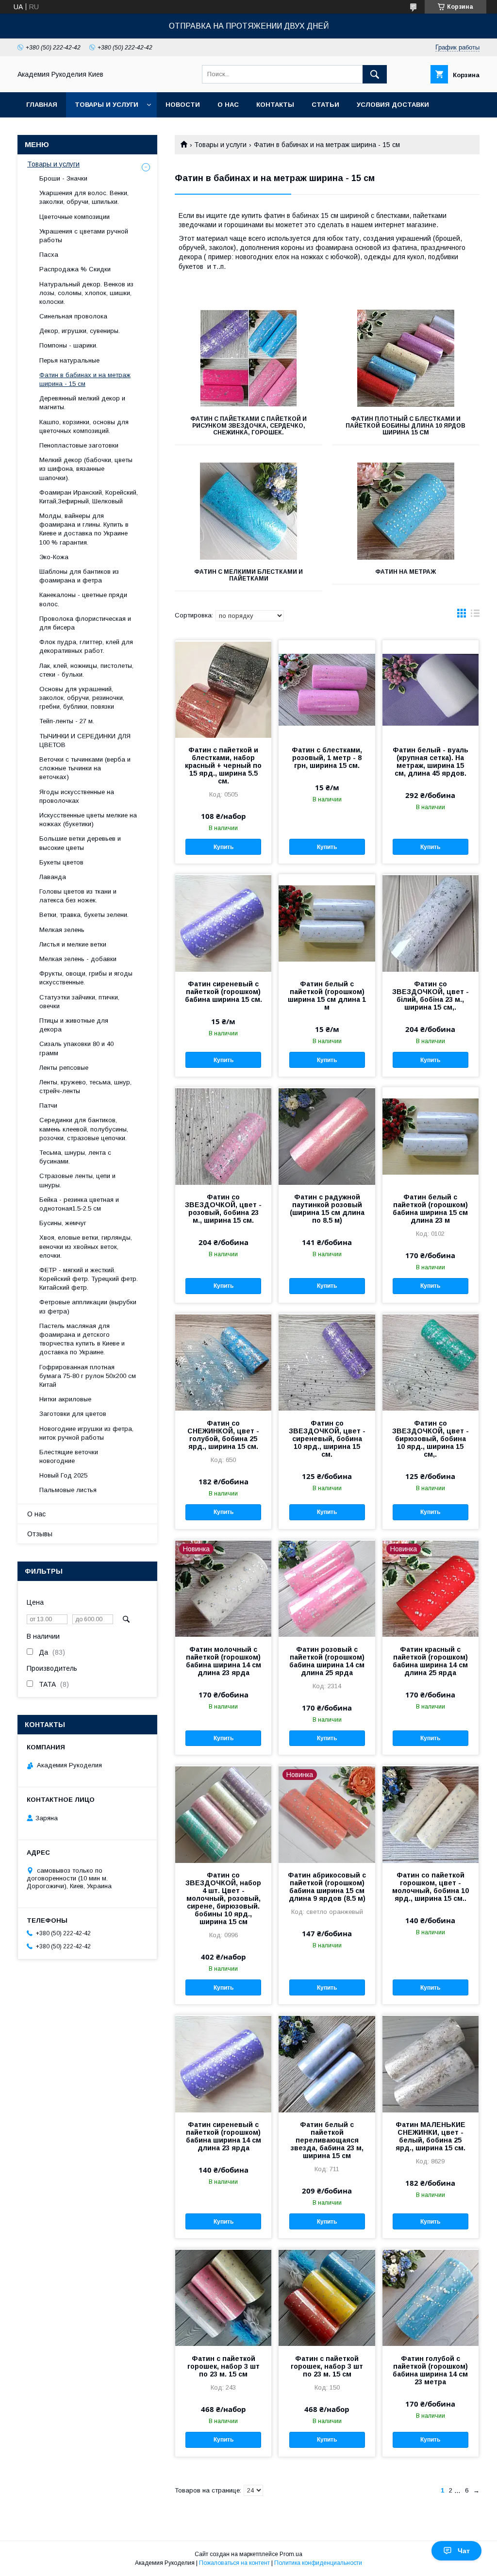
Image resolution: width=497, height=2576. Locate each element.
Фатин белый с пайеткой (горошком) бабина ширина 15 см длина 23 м (430, 1209)
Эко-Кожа (54, 557)
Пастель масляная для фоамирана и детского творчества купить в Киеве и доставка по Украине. (82, 1339)
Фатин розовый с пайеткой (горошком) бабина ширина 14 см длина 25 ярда (327, 1661)
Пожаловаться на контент (234, 2563)
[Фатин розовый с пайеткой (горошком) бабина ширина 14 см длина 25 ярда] (327, 1588)
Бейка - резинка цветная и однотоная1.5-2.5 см (79, 1204)
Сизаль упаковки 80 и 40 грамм (76, 1048)
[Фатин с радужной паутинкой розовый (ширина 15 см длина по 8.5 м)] (327, 1136)
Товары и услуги (107, 105)
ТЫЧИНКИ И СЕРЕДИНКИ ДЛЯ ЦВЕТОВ (85, 740)
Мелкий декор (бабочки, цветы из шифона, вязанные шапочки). (86, 469)
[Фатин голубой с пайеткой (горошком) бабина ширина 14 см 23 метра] (431, 2297)
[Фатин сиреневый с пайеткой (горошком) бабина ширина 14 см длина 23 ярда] (223, 2063)
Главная (42, 105)
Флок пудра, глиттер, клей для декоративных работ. (86, 646)
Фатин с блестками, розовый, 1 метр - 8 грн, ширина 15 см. (327, 758)
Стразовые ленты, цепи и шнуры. (77, 1180)
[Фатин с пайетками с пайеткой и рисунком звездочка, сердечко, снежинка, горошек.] (248, 358)
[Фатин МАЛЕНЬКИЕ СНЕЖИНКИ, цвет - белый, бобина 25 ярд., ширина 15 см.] (431, 2063)
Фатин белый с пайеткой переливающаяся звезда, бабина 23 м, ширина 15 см (327, 2140)
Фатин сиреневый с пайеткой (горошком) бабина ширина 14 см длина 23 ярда (224, 2136)
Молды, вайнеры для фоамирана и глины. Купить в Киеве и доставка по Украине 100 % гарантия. (84, 529)
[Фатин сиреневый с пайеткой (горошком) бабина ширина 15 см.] (223, 923)
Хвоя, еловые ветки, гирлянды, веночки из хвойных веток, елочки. (86, 1246)
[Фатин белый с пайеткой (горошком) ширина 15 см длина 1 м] (327, 923)
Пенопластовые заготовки (79, 445)
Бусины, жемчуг (63, 1223)
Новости (183, 105)
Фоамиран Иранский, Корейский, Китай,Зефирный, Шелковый (89, 497)
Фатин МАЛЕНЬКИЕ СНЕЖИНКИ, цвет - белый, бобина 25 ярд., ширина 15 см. (431, 2136)
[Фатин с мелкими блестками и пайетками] (248, 511)
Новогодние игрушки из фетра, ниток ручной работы (86, 1433)
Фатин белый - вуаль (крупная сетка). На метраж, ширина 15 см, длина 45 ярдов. (431, 762)
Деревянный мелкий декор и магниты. (82, 403)
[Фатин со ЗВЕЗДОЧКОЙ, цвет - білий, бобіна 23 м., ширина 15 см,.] (431, 923)
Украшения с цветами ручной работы (84, 236)
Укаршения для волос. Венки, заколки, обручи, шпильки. (84, 197)
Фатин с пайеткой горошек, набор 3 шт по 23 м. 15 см (224, 2366)
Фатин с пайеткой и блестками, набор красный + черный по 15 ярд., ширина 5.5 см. (223, 765)
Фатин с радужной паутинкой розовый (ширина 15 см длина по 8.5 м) (327, 1209)
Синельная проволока (73, 316)
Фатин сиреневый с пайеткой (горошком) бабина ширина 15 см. (224, 992)
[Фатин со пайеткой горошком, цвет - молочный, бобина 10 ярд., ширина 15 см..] (431, 1814)
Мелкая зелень (62, 930)
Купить (224, 847)
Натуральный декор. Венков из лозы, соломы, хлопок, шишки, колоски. (86, 293)
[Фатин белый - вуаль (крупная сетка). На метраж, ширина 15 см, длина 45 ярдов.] (431, 689)
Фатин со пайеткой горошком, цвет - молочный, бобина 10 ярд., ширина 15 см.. (431, 1887)
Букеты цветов (61, 862)
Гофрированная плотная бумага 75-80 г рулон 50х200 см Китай (88, 1376)
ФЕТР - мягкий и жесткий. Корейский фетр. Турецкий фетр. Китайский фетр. (89, 1279)
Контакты (275, 105)
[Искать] (375, 74)
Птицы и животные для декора (74, 1025)
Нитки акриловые (65, 1399)
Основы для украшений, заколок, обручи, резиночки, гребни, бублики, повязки (82, 698)
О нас (228, 105)
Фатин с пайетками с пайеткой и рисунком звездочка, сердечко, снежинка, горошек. (248, 426)
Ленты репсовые (64, 1068)
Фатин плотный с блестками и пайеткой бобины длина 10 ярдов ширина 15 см (406, 426)
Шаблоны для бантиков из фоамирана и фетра (79, 576)
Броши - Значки (63, 178)
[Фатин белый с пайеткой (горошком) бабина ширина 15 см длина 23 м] (431, 1136)
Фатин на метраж (406, 572)
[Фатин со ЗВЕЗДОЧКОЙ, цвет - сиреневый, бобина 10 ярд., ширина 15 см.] (327, 1362)
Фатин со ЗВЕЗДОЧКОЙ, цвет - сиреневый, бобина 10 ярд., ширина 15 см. (327, 1439)
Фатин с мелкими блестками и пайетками (248, 575)
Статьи (325, 105)
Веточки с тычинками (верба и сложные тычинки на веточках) (85, 768)
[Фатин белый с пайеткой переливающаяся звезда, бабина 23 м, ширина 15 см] (327, 2063)
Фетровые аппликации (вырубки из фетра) (88, 1306)
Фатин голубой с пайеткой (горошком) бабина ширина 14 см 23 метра (430, 2370)
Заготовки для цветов (73, 1414)
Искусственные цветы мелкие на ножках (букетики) (88, 820)
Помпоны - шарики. (68, 345)
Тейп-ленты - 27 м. (67, 721)
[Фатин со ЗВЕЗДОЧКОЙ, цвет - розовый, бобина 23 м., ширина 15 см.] (223, 1136)
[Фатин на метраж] (406, 511)
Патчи (48, 1105)
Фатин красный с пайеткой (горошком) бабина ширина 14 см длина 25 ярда (430, 1661)
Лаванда (53, 877)
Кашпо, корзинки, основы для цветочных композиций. (84, 426)
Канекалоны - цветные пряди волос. (83, 599)
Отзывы (40, 1534)
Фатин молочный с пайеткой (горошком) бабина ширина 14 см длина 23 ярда (224, 1661)
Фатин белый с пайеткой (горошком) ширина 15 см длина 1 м (327, 996)
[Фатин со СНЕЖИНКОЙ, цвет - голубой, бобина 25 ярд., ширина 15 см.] (223, 1362)
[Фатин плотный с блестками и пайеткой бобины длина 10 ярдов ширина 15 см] (406, 358)
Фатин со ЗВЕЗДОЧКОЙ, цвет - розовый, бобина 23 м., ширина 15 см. (223, 1209)
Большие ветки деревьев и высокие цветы (80, 843)
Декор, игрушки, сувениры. (80, 331)
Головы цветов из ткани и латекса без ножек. (78, 896)
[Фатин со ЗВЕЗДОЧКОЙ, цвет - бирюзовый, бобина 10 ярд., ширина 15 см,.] (431, 1362)
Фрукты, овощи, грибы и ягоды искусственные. (86, 978)
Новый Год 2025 (63, 1475)
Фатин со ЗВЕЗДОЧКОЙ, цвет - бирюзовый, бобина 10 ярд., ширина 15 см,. (431, 1439)
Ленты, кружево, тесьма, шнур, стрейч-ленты (85, 1087)
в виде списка (475, 615)
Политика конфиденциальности (318, 2563)
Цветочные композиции (75, 217)
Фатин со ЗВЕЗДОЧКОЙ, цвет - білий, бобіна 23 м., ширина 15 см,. (431, 996)
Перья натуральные (69, 360)
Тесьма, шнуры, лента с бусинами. (75, 1157)
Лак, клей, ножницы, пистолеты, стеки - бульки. (86, 670)
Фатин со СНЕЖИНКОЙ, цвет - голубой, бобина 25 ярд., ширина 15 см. (223, 1435)
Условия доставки (393, 105)
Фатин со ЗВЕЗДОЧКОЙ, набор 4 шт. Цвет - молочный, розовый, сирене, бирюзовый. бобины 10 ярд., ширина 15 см (223, 1898)
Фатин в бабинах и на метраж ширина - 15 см (85, 379)
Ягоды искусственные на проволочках (77, 796)
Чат (464, 2551)
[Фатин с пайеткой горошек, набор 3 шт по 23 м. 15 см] (223, 2297)
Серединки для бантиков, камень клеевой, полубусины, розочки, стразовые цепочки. (84, 1129)
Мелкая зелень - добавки (78, 959)
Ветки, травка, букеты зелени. (84, 915)
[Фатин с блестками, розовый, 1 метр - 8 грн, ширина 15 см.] (327, 689)
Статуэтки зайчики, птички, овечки (79, 1002)
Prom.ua (291, 2554)
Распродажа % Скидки (75, 269)
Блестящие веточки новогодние (69, 1456)
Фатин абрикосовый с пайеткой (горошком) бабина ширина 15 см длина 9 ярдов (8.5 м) (327, 1887)
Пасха (49, 255)
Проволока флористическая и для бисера (85, 623)
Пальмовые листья (68, 1490)
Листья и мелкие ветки (73, 944)
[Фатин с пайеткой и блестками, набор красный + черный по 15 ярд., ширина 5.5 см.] (223, 689)
